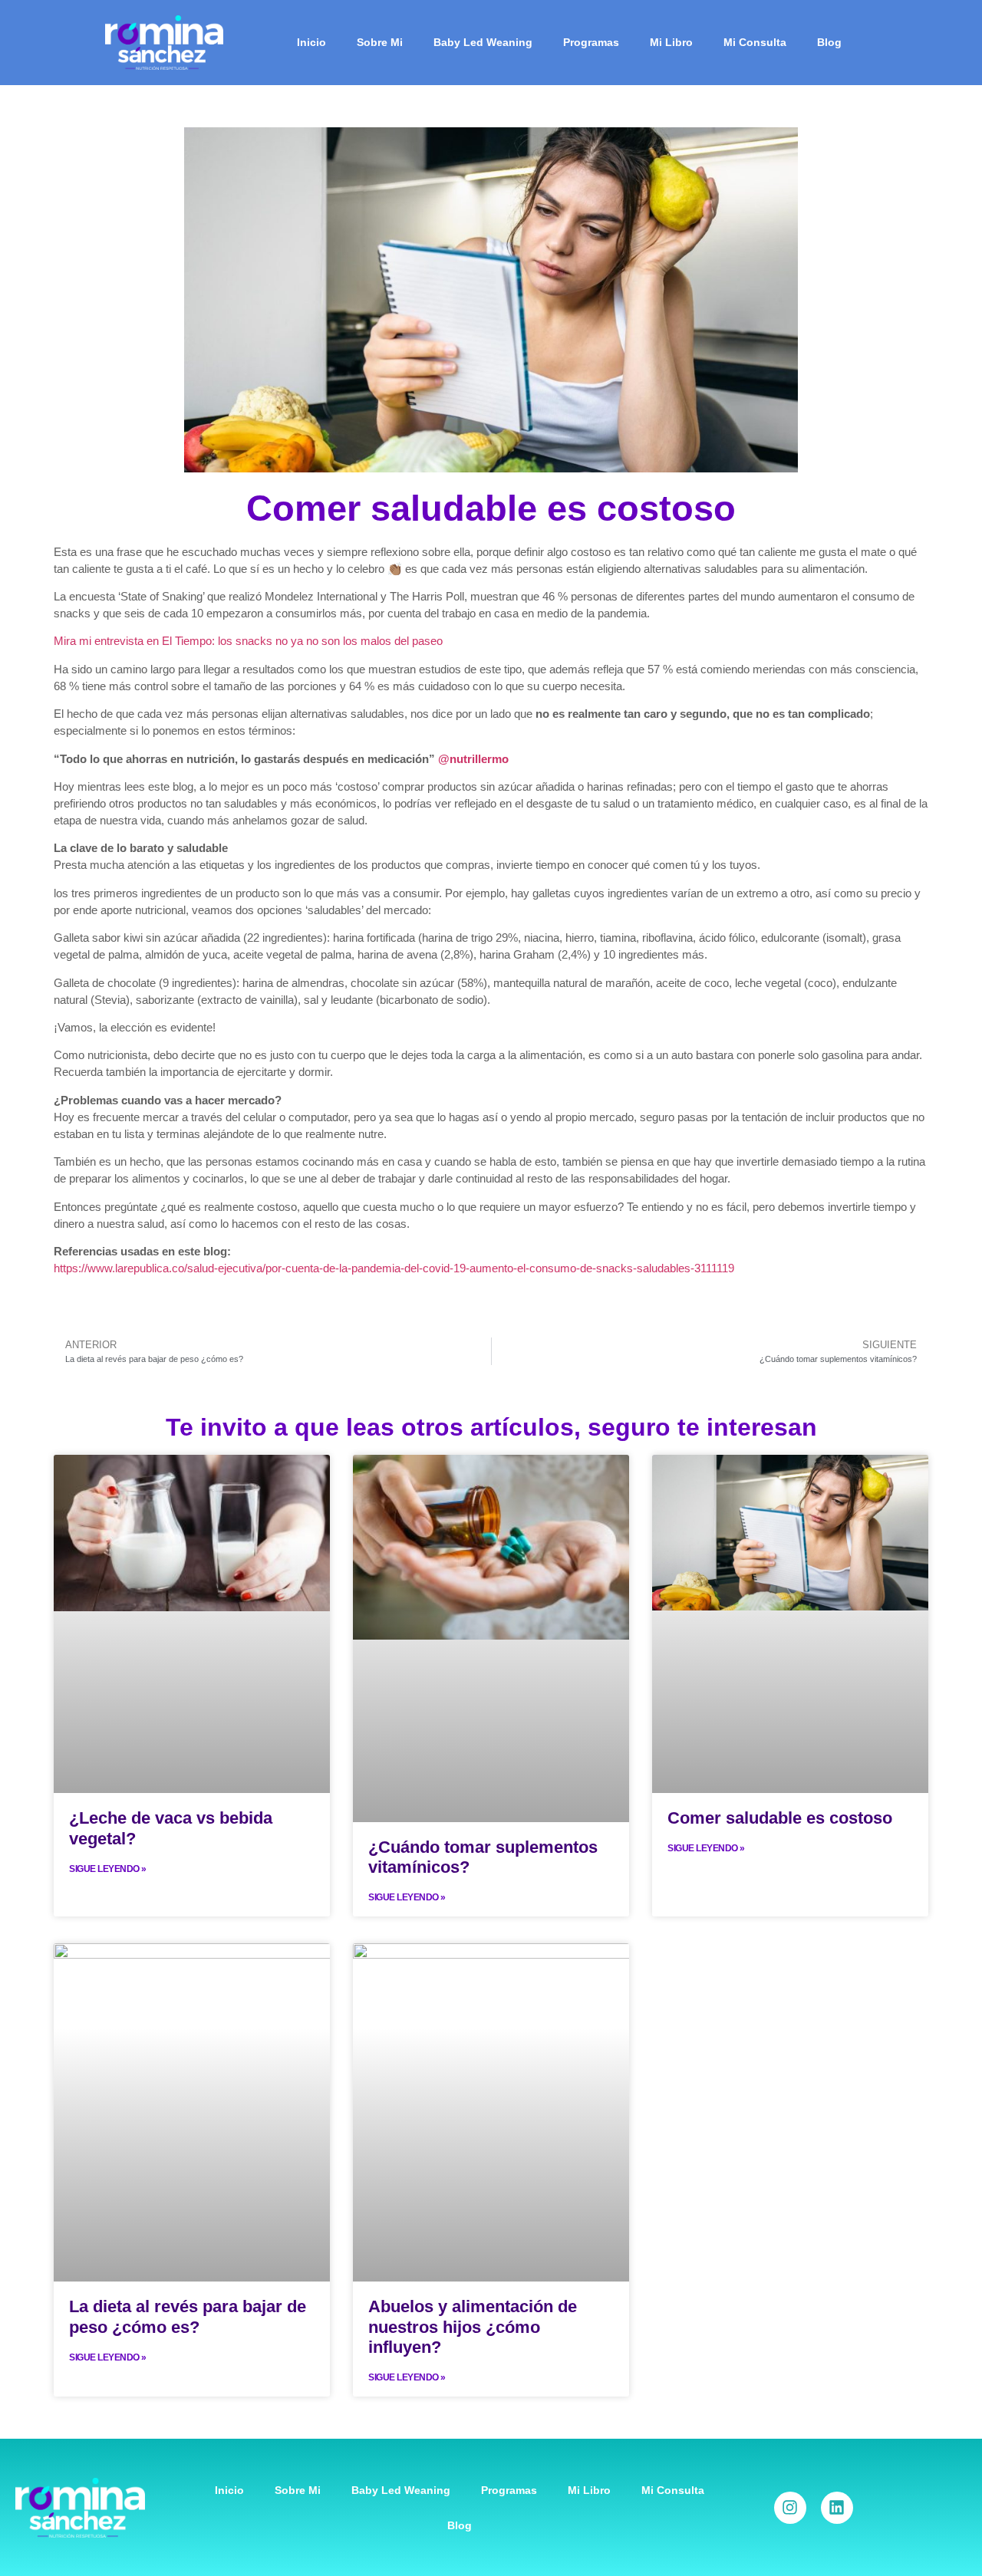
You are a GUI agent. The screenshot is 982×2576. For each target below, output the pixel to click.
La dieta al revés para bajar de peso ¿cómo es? (188, 2316)
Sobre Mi (380, 42)
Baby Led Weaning (483, 42)
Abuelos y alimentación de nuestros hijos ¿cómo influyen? (473, 2327)
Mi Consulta (755, 42)
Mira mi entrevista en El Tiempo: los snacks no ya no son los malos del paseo (248, 641)
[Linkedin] (837, 2508)
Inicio (311, 42)
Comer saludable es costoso (780, 1818)
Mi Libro (671, 42)
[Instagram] (790, 2508)
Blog (829, 42)
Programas (591, 42)
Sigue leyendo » (108, 1869)
